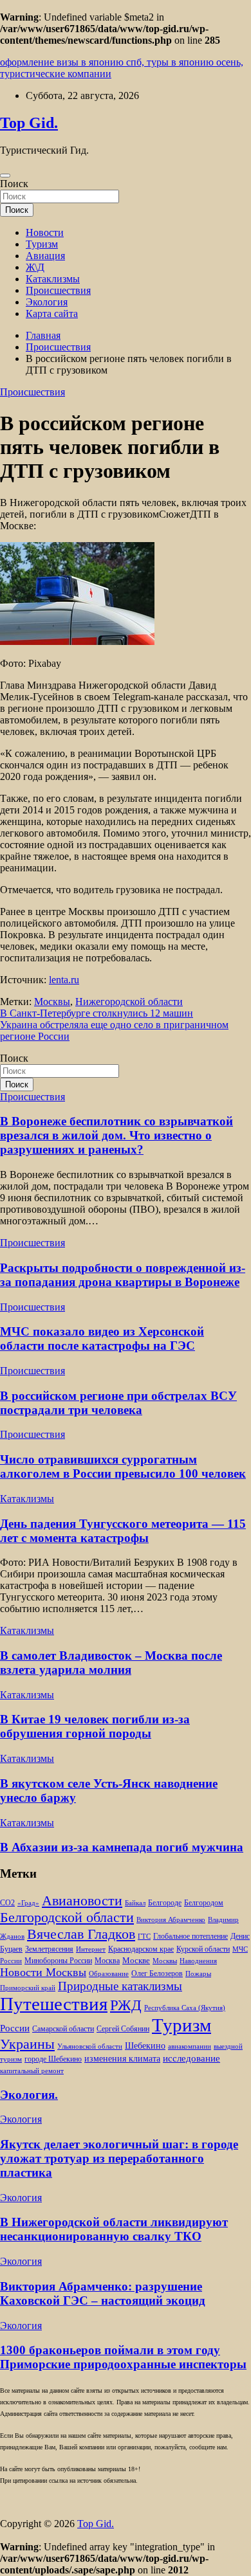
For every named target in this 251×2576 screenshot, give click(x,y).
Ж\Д (35, 267)
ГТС (144, 1937)
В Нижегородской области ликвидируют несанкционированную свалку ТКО (114, 2229)
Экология (47, 302)
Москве (136, 1960)
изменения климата (122, 2058)
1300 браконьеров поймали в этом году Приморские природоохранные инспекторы (123, 2357)
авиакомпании (190, 2046)
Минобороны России (58, 1961)
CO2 (7, 1903)
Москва (107, 1961)
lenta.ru (64, 980)
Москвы (52, 1002)
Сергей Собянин (123, 2029)
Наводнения (198, 1961)
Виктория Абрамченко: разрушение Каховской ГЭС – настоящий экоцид (103, 2293)
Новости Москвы (43, 1972)
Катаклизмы (53, 279)
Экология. (29, 2095)
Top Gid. (29, 123)
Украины (27, 2044)
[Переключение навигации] (5, 176)
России (15, 2028)
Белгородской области (67, 1917)
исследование (191, 2058)
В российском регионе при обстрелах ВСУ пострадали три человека (118, 1403)
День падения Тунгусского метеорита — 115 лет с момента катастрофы (123, 1531)
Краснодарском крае (141, 1949)
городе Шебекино (53, 2059)
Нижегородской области (129, 1002)
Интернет (91, 1949)
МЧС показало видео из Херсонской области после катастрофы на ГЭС (102, 1338)
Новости (45, 232)
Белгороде (165, 1903)
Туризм (42, 244)
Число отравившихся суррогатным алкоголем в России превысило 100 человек (123, 1466)
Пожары (198, 1974)
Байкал (135, 1903)
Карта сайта (52, 313)
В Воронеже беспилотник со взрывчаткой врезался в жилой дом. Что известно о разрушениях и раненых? (116, 1135)
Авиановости (82, 1901)
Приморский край (28, 1988)
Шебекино (145, 2046)
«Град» (28, 1903)
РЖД (126, 2005)
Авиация (45, 256)
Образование (109, 1974)
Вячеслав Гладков (81, 1934)
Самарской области (63, 2029)
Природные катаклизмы (120, 1986)
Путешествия (54, 2004)
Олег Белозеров (157, 1973)
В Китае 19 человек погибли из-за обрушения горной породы (95, 1726)
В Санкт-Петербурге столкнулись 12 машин (97, 1013)
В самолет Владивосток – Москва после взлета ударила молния (111, 1663)
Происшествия (58, 290)
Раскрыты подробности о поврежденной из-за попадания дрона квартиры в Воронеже (123, 1275)
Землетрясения (49, 1949)
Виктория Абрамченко (171, 1920)
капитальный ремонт (32, 2071)
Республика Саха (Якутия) (185, 2008)
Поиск (14, 184)
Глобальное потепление (191, 1937)
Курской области (203, 1949)
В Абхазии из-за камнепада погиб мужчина (122, 1847)
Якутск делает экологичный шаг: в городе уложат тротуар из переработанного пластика (119, 2158)
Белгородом (204, 1903)
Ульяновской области (90, 2046)
